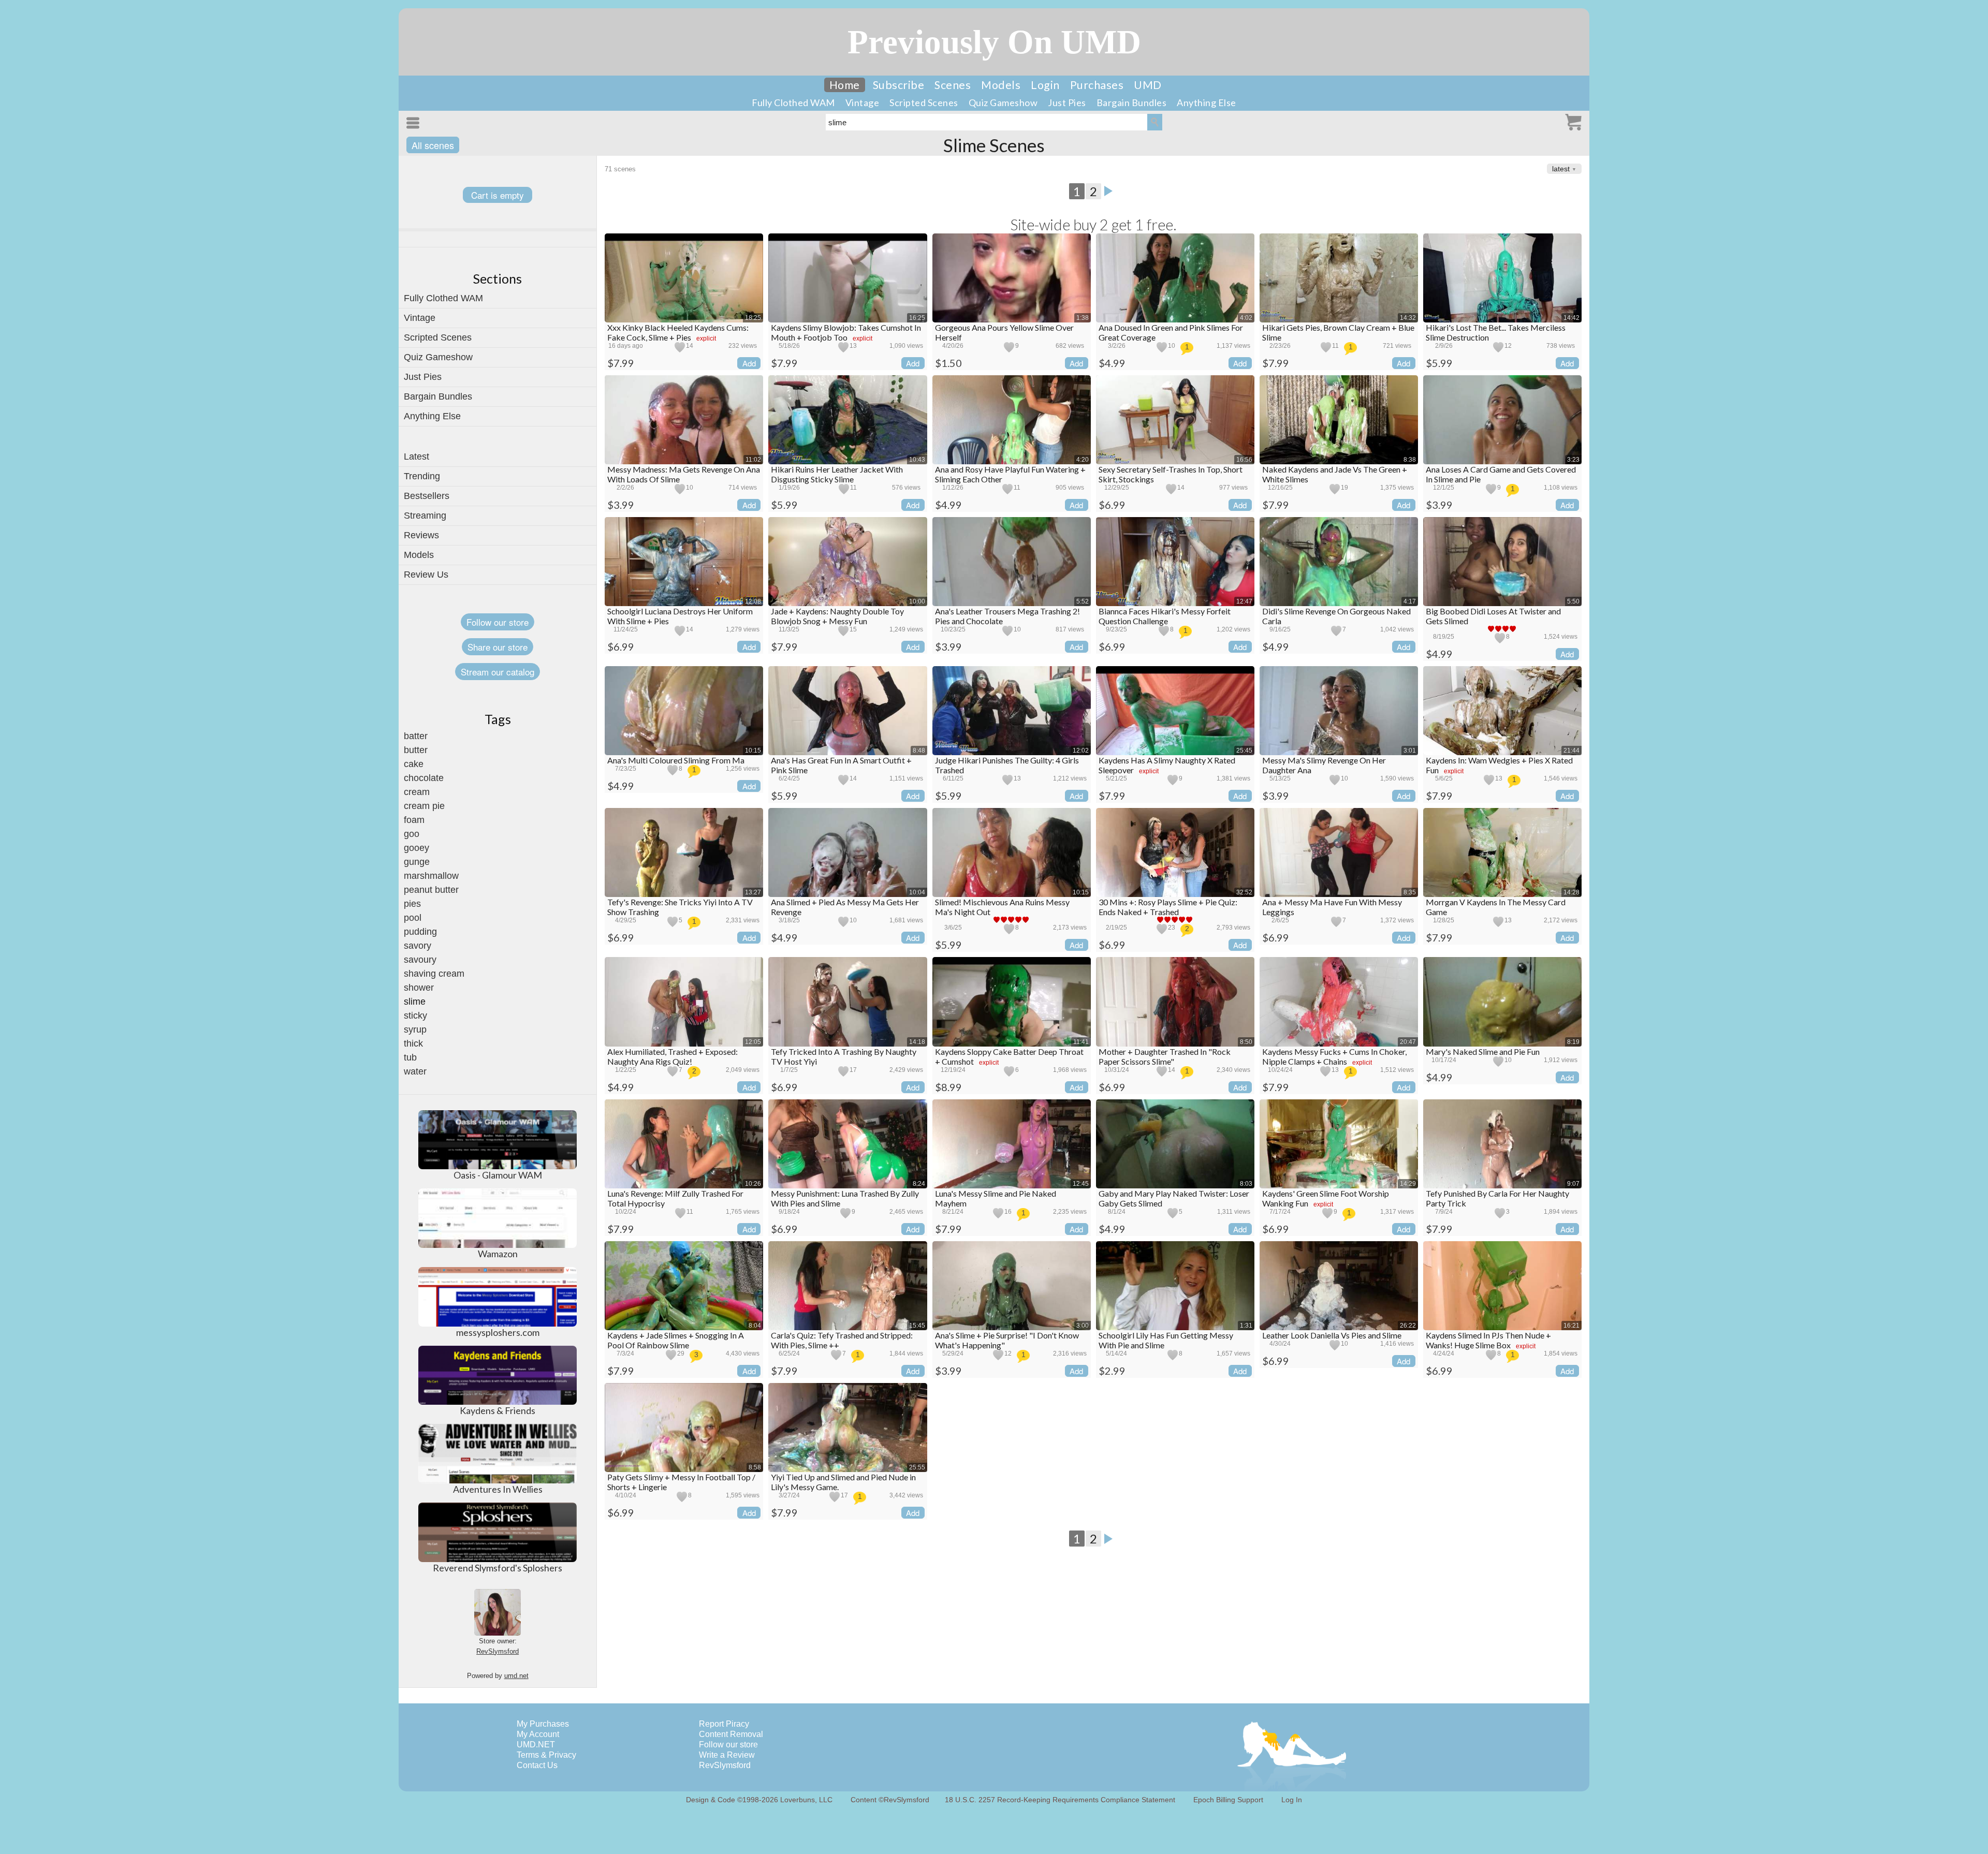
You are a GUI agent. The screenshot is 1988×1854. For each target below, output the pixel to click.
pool (413, 918)
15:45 (917, 1326)
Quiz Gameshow (1003, 102)
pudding (420, 932)
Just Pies (1067, 102)
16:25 (917, 318)
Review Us (426, 575)
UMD (1148, 85)
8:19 (1573, 1042)
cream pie (424, 806)
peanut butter (431, 890)
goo (412, 834)
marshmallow (431, 876)
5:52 (1083, 601)
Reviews (421, 535)
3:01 (1410, 751)
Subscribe (899, 85)
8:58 (755, 1467)
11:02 (753, 460)
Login (1045, 85)
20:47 (1408, 1042)
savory (418, 946)
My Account (538, 1734)
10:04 (917, 892)
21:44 (1572, 751)
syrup (415, 1029)
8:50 (1246, 1042)
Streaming (425, 516)
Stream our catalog (498, 672)
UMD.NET (536, 1745)
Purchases (1097, 85)
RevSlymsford (498, 1651)
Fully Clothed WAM (793, 102)
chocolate (424, 778)
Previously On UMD (994, 42)
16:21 (1572, 1326)
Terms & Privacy (546, 1755)
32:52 (1244, 892)
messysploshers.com (498, 1332)
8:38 (1410, 460)
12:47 (1244, 601)
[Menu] (415, 123)
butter (416, 750)
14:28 (1572, 892)
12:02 (1081, 751)
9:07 (1573, 1184)
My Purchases (543, 1724)
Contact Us (537, 1765)
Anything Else (1207, 102)
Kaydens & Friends (498, 1410)
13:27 (753, 892)
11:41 (1081, 1042)
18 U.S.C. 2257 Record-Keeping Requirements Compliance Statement (1060, 1800)
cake (414, 764)
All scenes (433, 145)
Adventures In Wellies (498, 1489)
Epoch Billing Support (1228, 1800)
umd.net (516, 1676)
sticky (415, 1016)
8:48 (919, 751)
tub (410, 1057)
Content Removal (731, 1734)
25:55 (917, 1467)
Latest (416, 457)
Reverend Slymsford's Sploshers (498, 1568)
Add (749, 363)
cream (417, 792)
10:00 (917, 601)
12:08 (753, 601)
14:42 (1572, 318)
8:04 (755, 1326)
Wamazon (498, 1254)
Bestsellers (427, 496)
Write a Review (727, 1755)
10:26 (753, 1184)
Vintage (863, 102)
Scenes (953, 85)
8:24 (919, 1184)
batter (416, 736)
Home (845, 85)
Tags (498, 719)
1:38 (1083, 318)
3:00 (1083, 1326)
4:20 (1083, 460)
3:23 (1573, 460)
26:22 (1408, 1326)
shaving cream (434, 974)
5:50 (1573, 601)
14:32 (1408, 318)
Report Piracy (724, 1724)
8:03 (1246, 1184)
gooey (416, 848)
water (415, 1071)
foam (414, 820)
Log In (1292, 1800)
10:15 (753, 751)
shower (419, 988)
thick (413, 1043)
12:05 (753, 1042)
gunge (417, 862)
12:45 (1081, 1184)
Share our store (498, 647)
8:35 (1410, 892)
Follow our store (498, 622)
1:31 (1246, 1326)
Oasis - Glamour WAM (498, 1175)
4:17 (1410, 601)
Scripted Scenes (924, 102)
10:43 (917, 460)
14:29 (1408, 1184)
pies (412, 904)
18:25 (753, 318)
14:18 (917, 1042)
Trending (422, 476)
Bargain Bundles (1132, 102)
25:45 (1244, 751)
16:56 (1244, 460)
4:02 (1246, 318)
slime (415, 1002)
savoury (420, 960)
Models (1001, 85)
